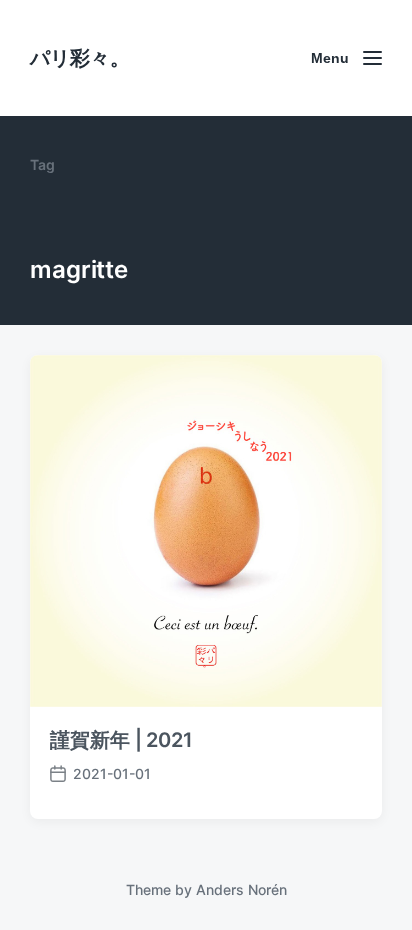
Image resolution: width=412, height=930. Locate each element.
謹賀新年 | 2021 (121, 740)
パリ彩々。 (80, 58)
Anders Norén (241, 889)
